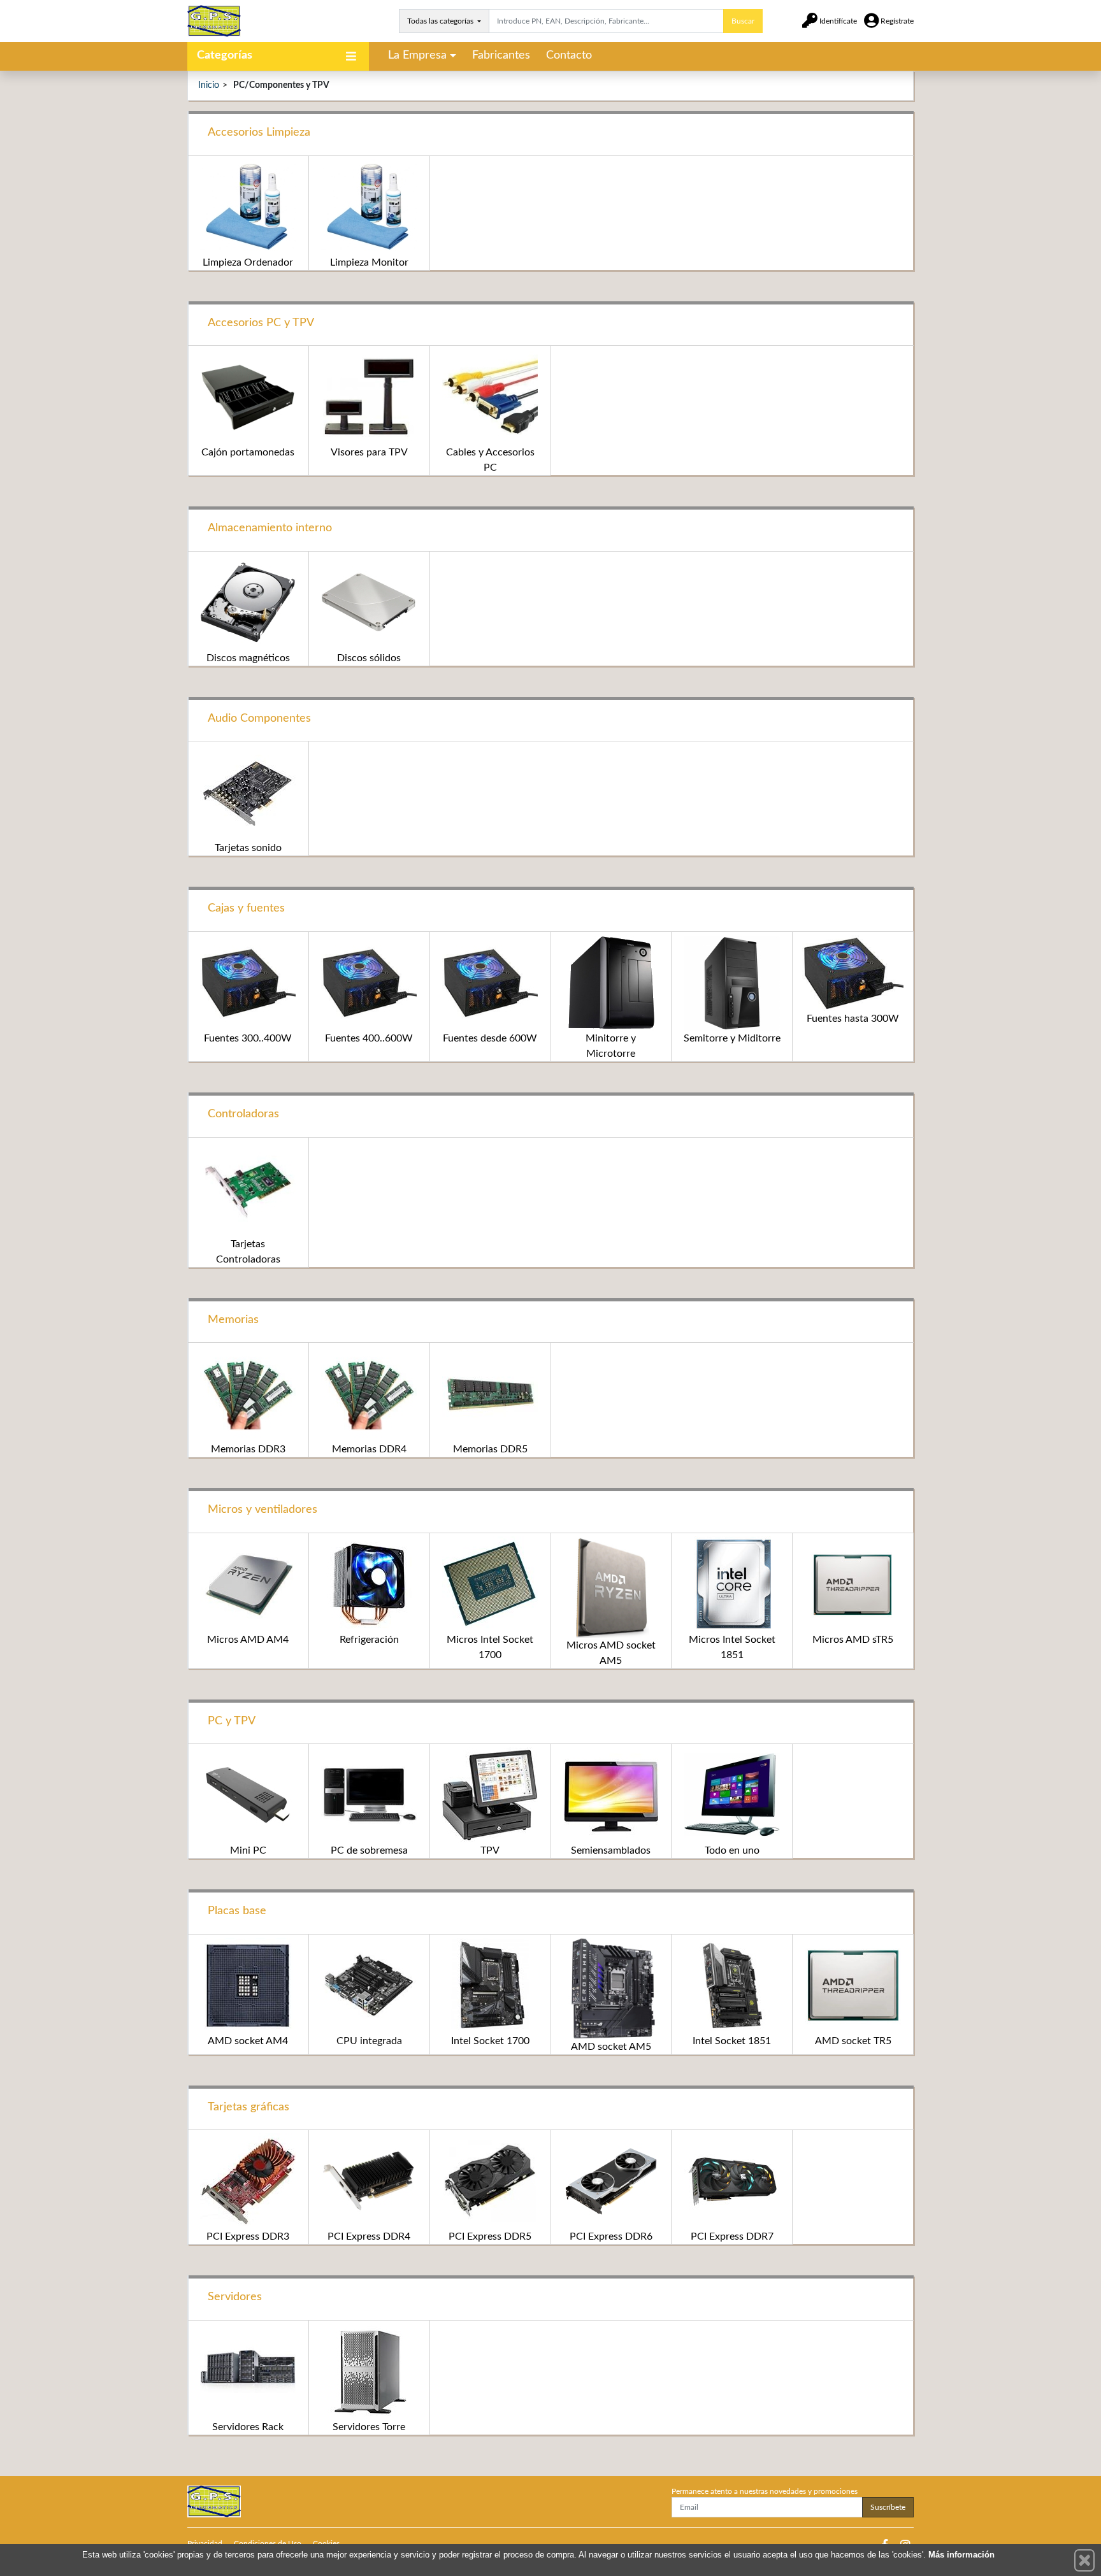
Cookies (326, 2544)
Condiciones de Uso (268, 2544)
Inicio (209, 85)
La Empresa (417, 55)
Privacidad (205, 2544)
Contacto (569, 55)
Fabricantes (501, 55)
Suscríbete (888, 2507)
